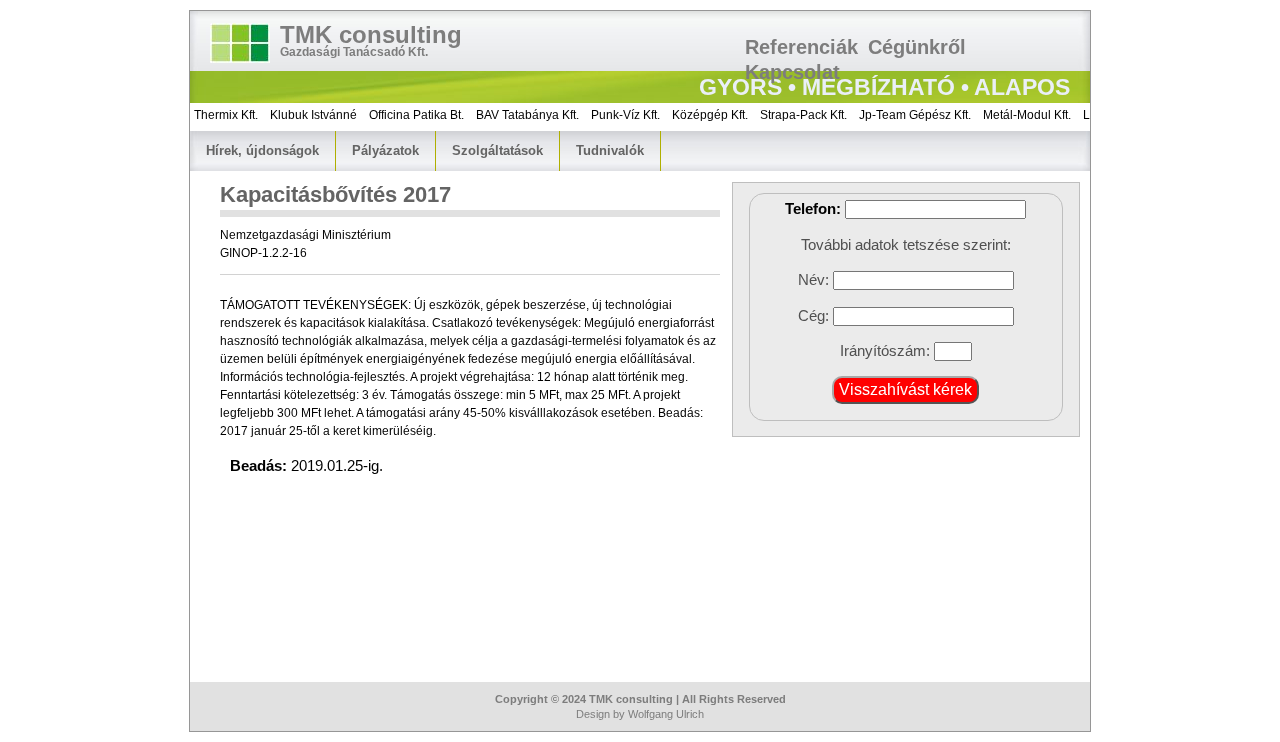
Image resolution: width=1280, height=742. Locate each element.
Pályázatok (385, 150)
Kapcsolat (792, 72)
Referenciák (801, 47)
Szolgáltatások (497, 150)
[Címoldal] (240, 43)
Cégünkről (917, 47)
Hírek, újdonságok (262, 150)
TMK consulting (371, 34)
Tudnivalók (610, 150)
